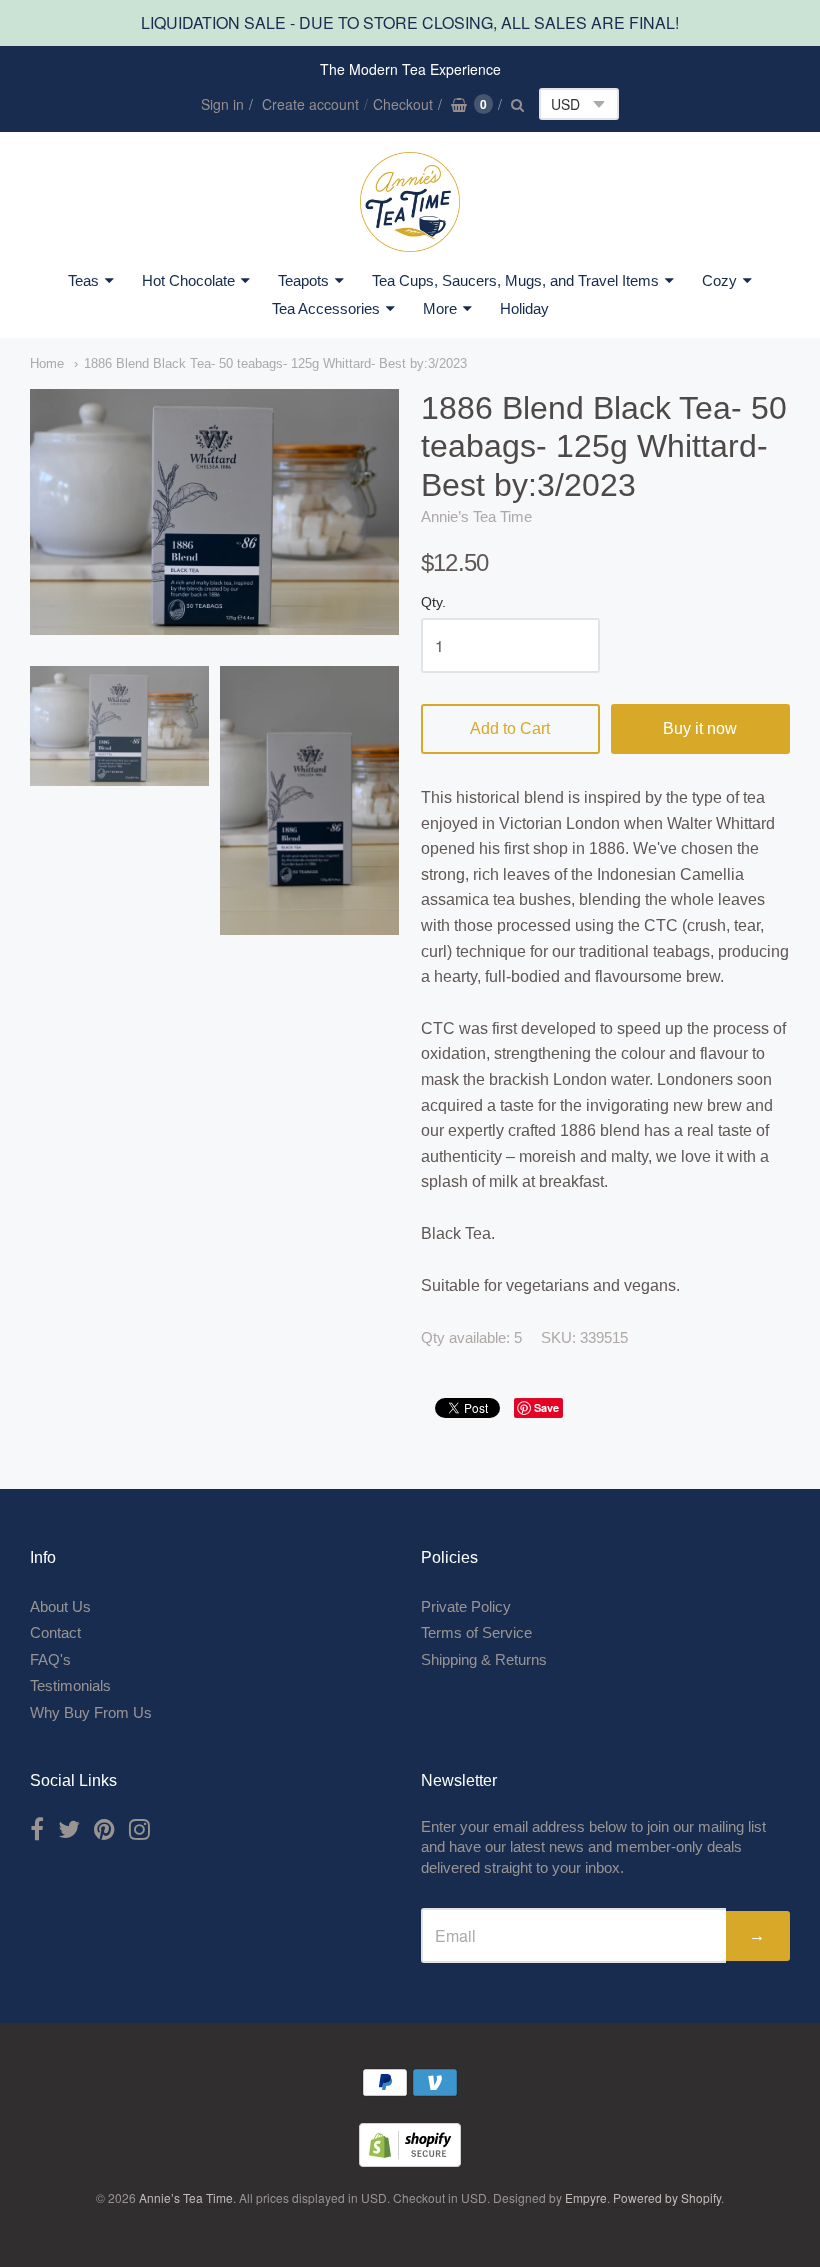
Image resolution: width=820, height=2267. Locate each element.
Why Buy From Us (91, 1712)
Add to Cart (510, 728)
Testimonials (70, 1685)
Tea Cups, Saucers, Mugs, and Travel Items (515, 280)
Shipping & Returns (484, 1659)
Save (546, 1407)
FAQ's (50, 1659)
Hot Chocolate (188, 280)
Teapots (303, 280)
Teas (83, 280)
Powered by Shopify (667, 2197)
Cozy (719, 280)
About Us (60, 1606)
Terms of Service (476, 1632)
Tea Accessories (326, 308)
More (440, 308)
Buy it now (700, 728)
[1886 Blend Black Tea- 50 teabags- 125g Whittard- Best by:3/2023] (119, 726)
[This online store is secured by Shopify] (410, 2160)
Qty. (433, 602)
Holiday (524, 308)
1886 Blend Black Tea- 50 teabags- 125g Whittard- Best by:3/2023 (275, 363)
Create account (310, 104)
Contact (55, 1632)
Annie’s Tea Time (476, 516)
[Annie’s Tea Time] (410, 202)
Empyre (586, 2197)
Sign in (222, 104)
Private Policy (466, 1606)
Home (47, 363)
